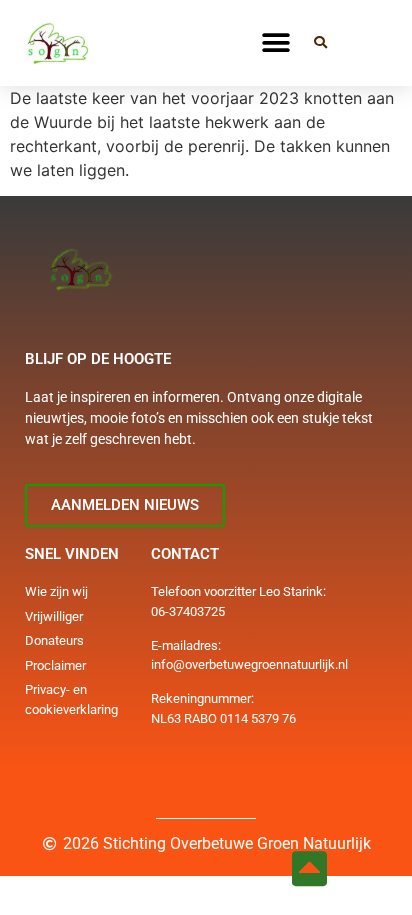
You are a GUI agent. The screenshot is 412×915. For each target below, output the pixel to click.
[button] (276, 42)
